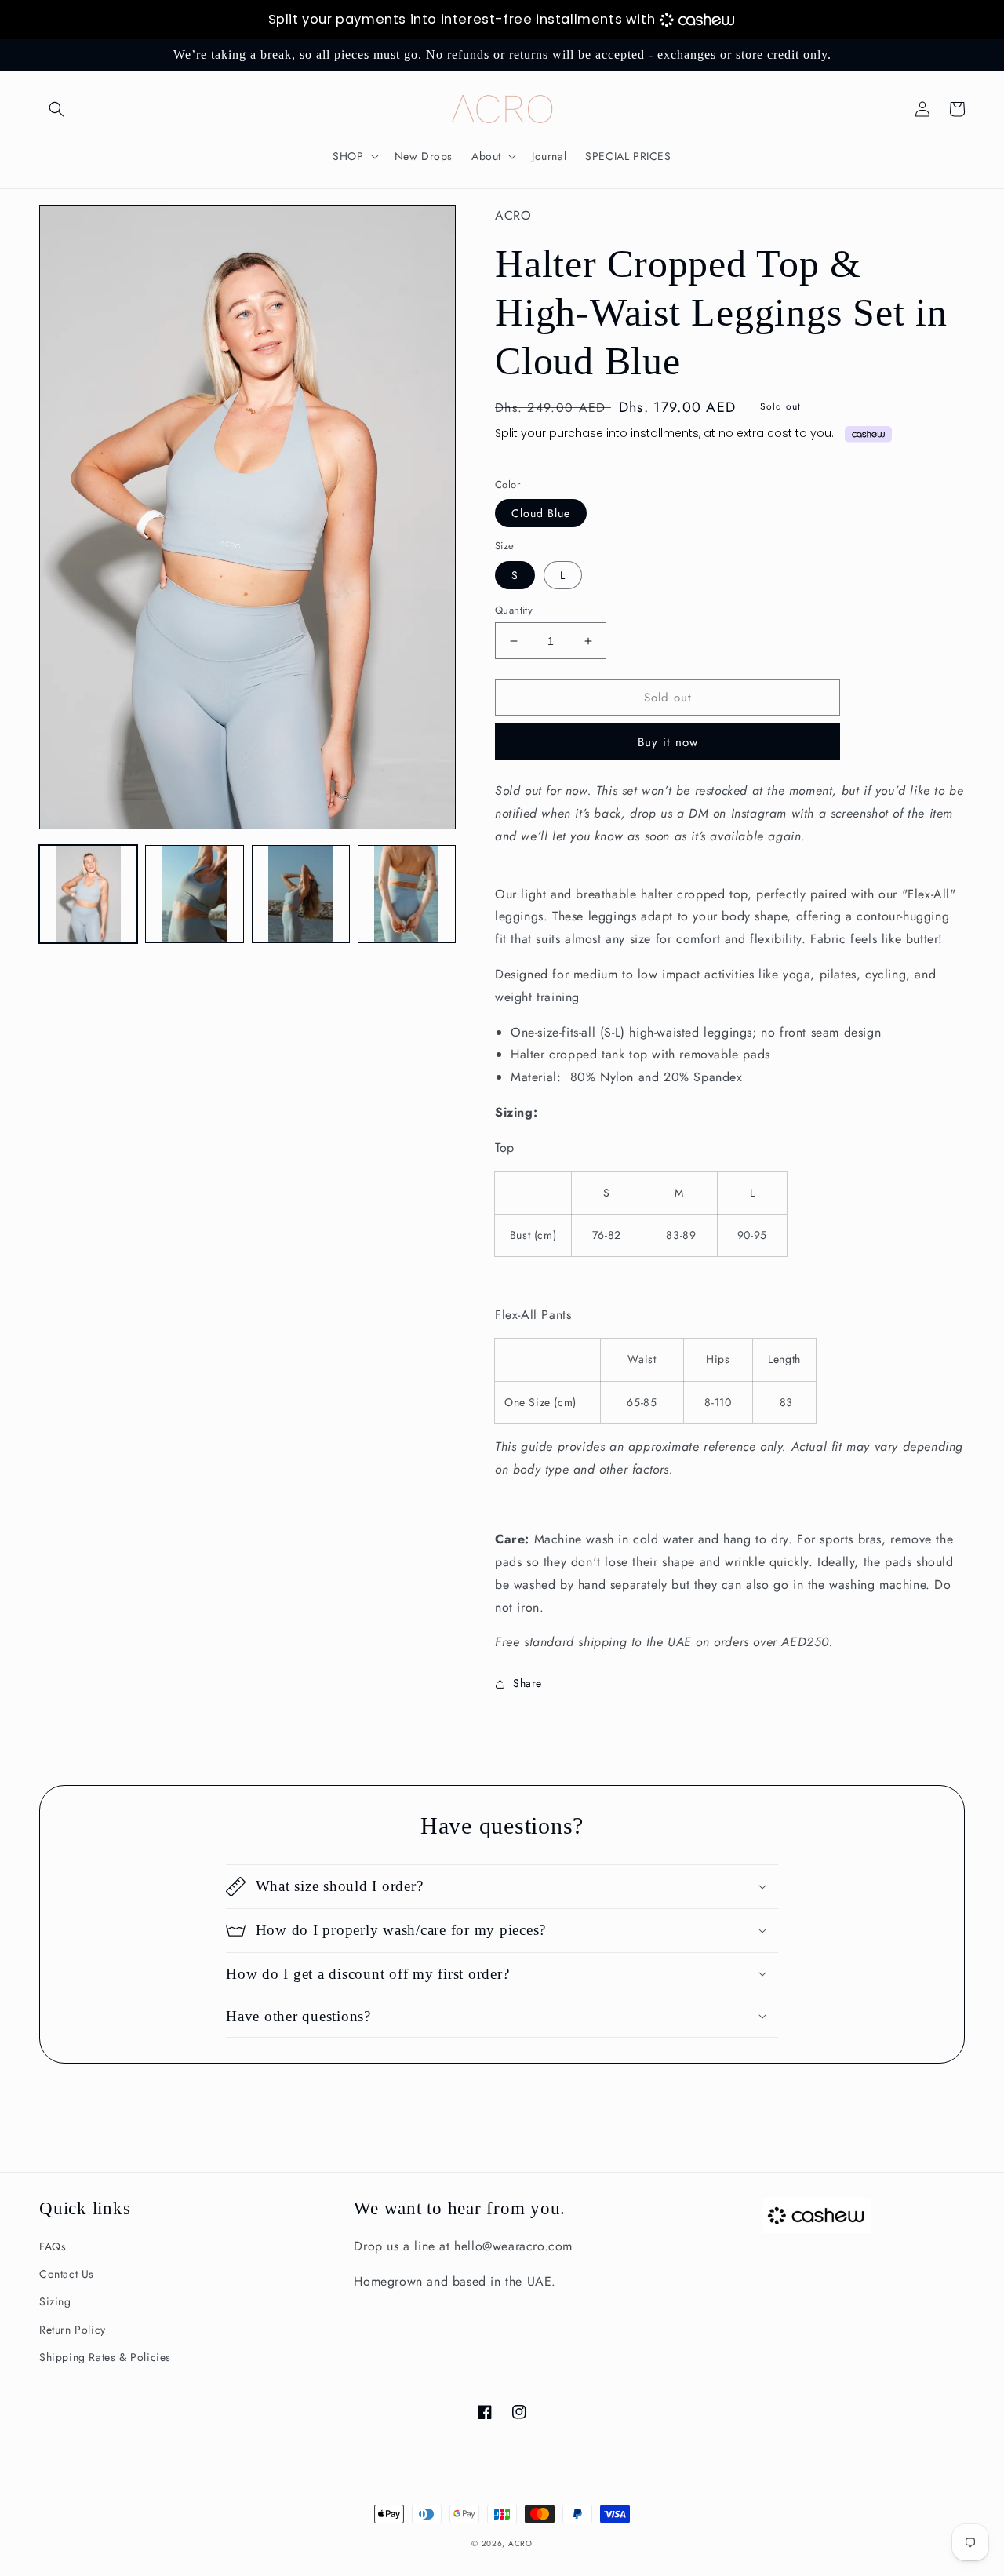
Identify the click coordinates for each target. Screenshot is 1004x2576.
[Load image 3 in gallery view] (301, 894)
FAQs (53, 2246)
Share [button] (527, 1683)
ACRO (520, 2543)
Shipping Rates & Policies (105, 2357)
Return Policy (73, 2330)
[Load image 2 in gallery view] (194, 894)
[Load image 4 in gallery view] (407, 894)
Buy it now (668, 742)
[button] (56, 109)
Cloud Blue (541, 513)
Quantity (514, 610)
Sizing (55, 2301)
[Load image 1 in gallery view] (88, 894)
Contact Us (67, 2274)
